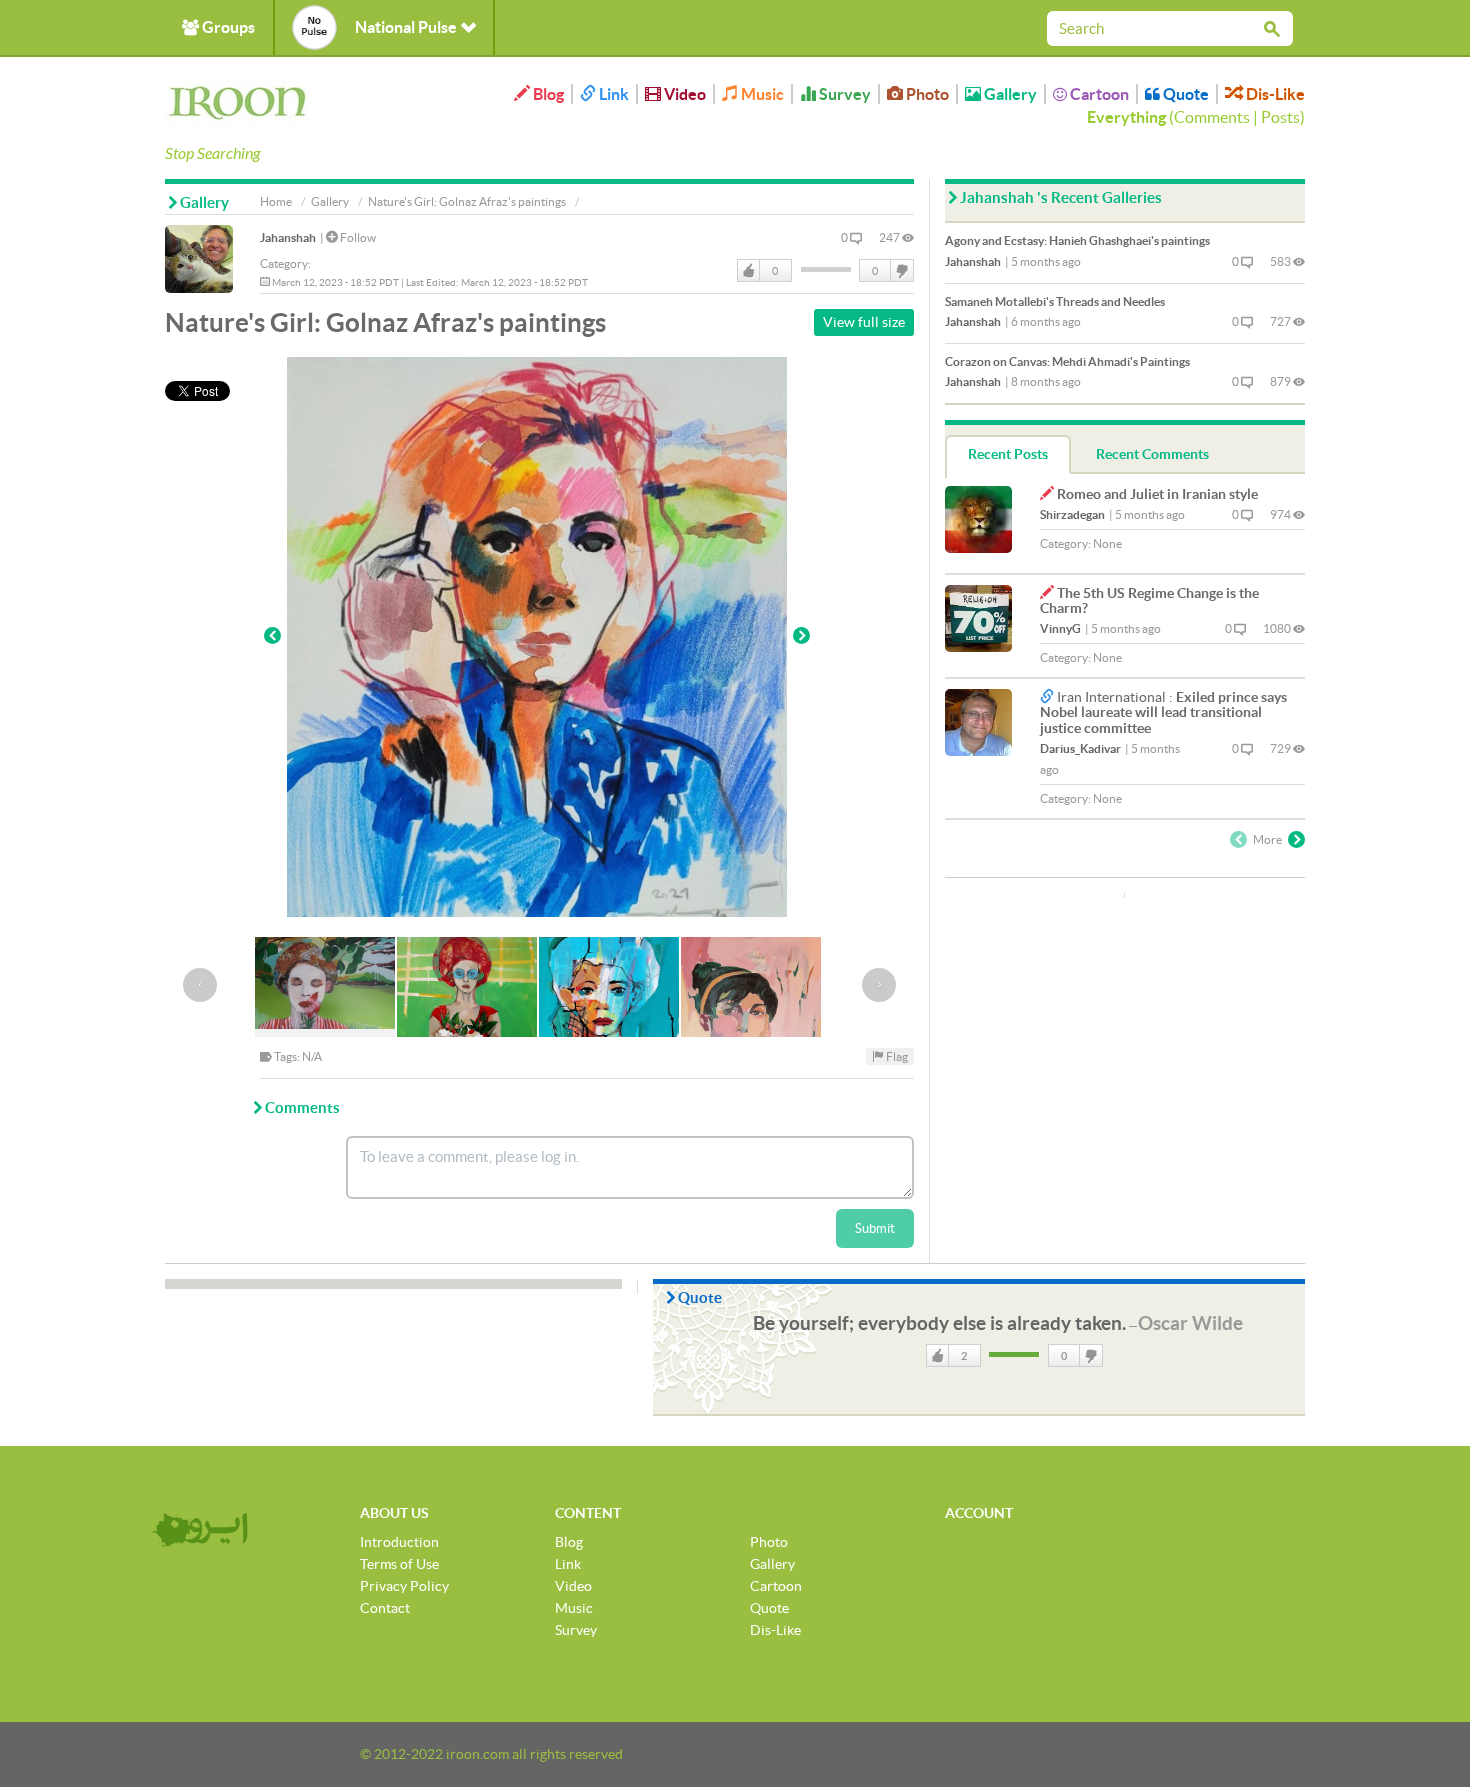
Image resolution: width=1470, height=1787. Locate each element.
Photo (926, 94)
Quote (1184, 94)
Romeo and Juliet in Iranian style (1157, 494)
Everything (1126, 117)
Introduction (399, 1542)
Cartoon (1098, 94)
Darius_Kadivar (1080, 748)
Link (612, 94)
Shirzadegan (1072, 514)
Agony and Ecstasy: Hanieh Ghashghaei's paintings (1077, 240)
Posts (1280, 117)
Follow (357, 237)
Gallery (1009, 94)
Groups (227, 27)
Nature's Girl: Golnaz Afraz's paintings (467, 201)
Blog (547, 94)
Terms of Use (399, 1564)
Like (749, 271)
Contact (385, 1608)
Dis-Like (1274, 94)
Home (276, 201)
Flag (896, 1056)
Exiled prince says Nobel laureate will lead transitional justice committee (1163, 712)
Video (683, 94)
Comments (1212, 117)
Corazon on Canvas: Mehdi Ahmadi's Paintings (1067, 361)
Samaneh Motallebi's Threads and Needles (1055, 301)
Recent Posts (1008, 454)
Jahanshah (288, 237)
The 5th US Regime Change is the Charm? (1149, 600)
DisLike (901, 271)
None (1107, 543)
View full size (864, 322)
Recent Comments (1152, 454)
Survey (843, 94)
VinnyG (1060, 628)
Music (761, 94)
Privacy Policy (404, 1586)
